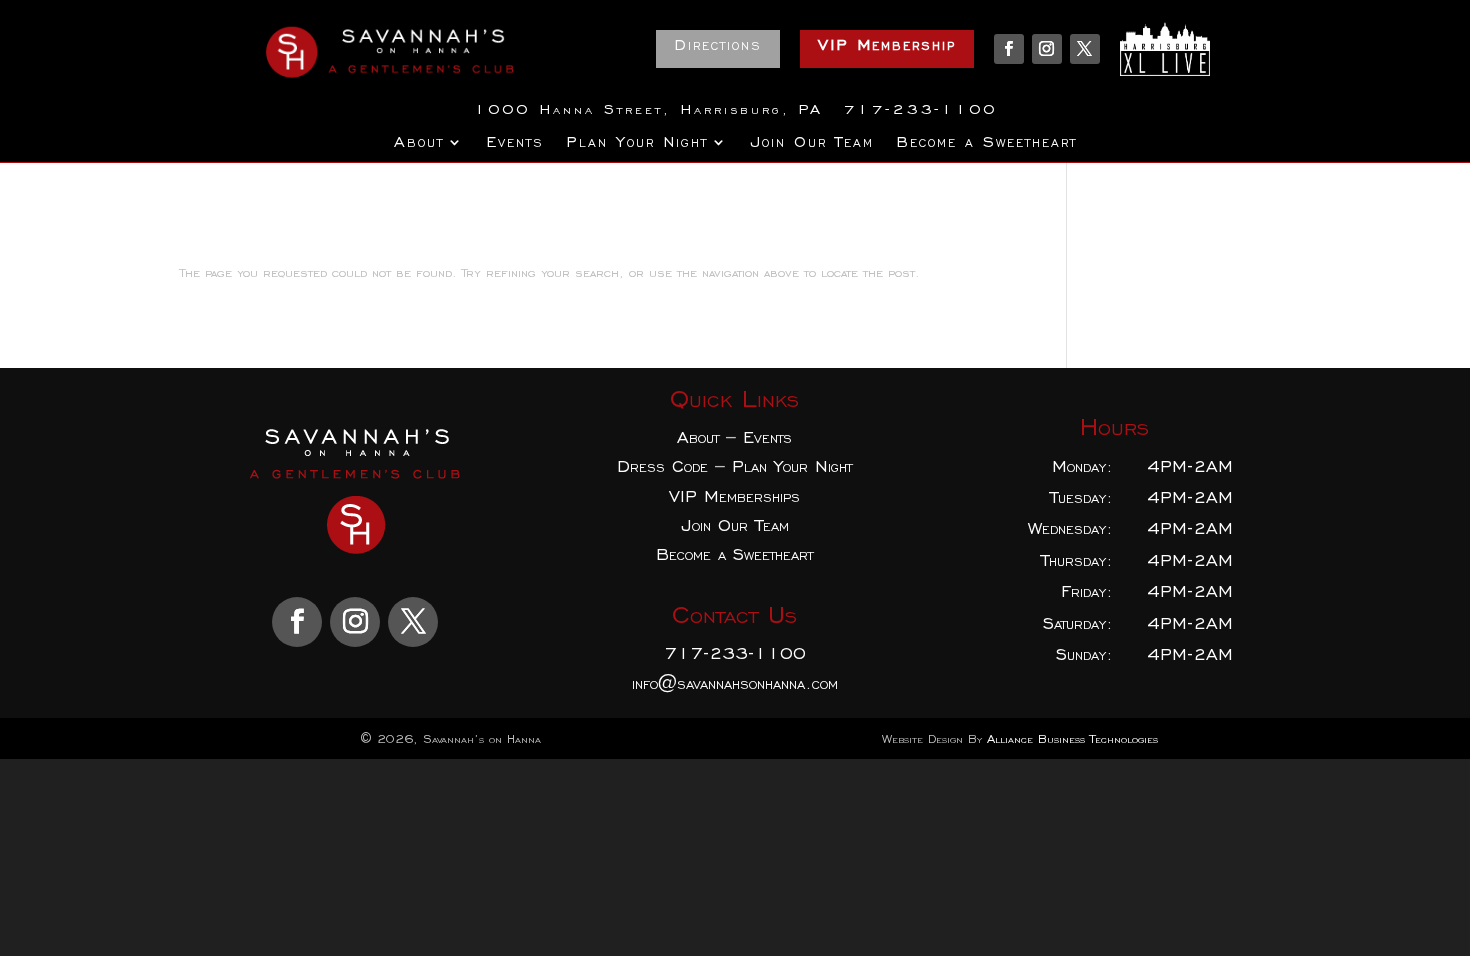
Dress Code (662, 466)
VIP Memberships (734, 496)
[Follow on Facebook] (1009, 49)
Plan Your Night (637, 143)
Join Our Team (812, 143)
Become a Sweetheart (986, 143)
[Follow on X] (1085, 49)
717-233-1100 (735, 653)
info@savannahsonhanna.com (735, 683)
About (419, 143)
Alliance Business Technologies (1072, 738)
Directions (718, 44)
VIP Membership (887, 44)
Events (515, 143)
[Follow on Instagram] (1047, 49)
